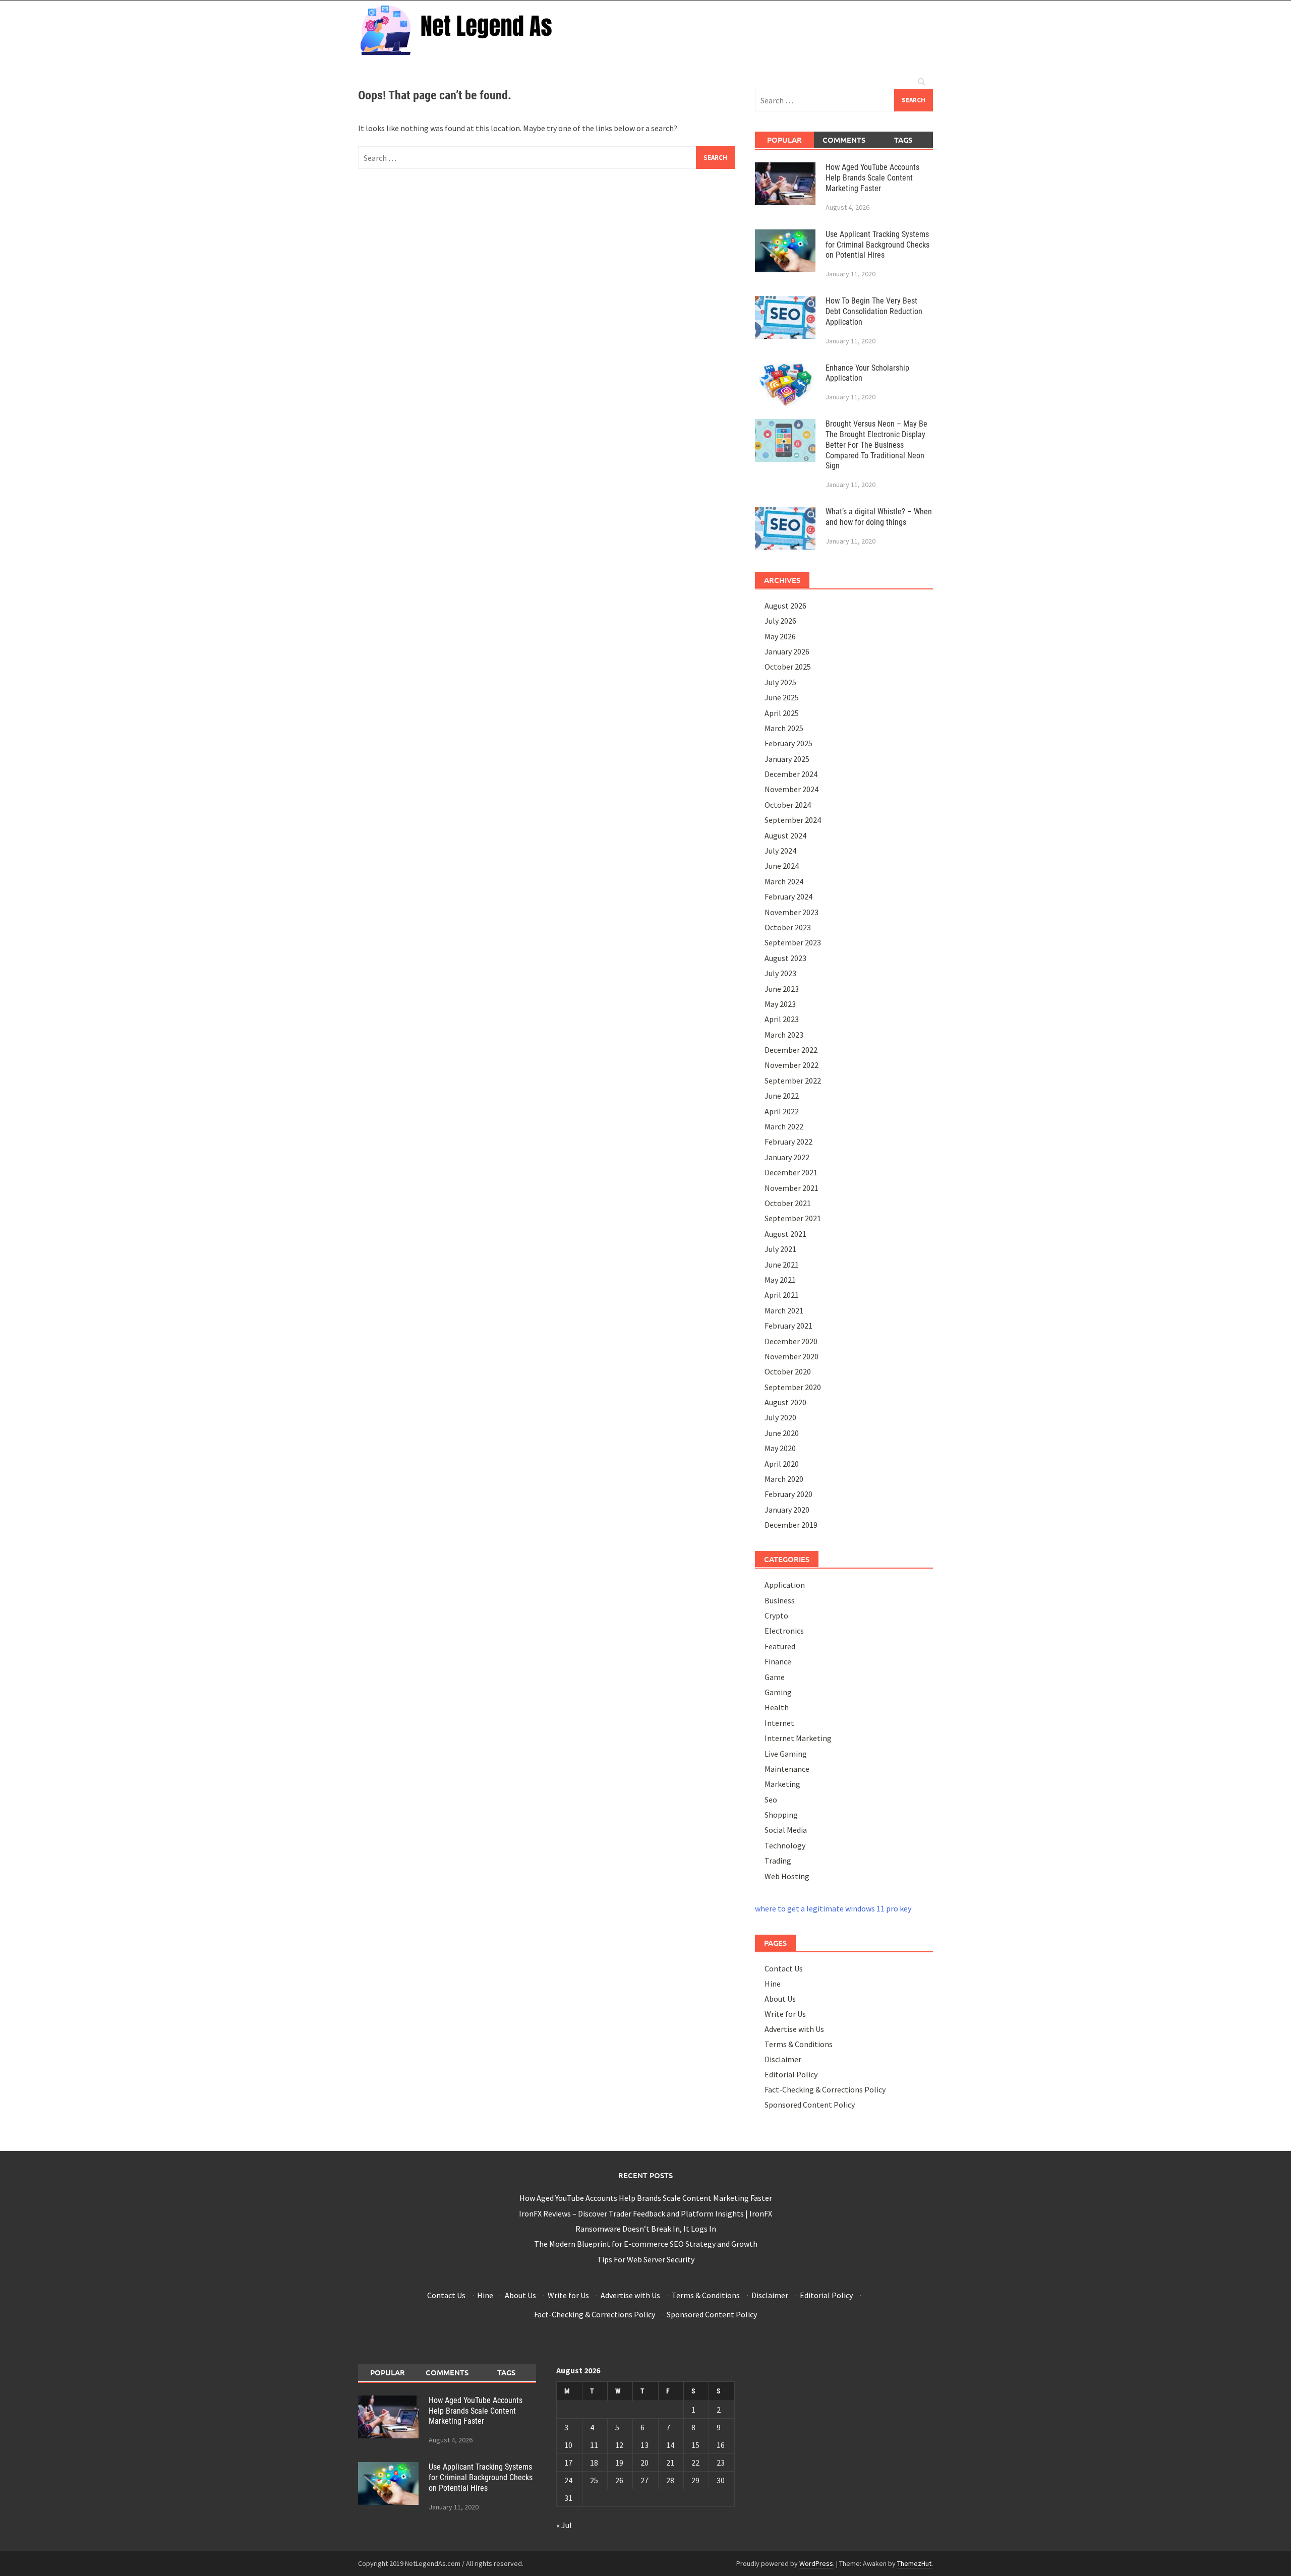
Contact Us (784, 1968)
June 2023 (782, 989)
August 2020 (785, 1402)
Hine (773, 1984)
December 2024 (791, 774)
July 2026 (780, 621)
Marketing (782, 1784)
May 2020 (780, 1448)
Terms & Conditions (799, 2044)
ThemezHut (914, 2563)
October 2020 (788, 1371)
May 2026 (780, 636)
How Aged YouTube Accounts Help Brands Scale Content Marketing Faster (872, 178)
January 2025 (787, 759)
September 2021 (793, 1218)
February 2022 (788, 1142)
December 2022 (791, 1050)
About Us (780, 1999)
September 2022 (793, 1081)
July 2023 (780, 973)
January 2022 (787, 1157)
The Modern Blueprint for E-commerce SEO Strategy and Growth (646, 2244)
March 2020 (784, 1479)
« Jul (564, 2525)
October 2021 (788, 1203)
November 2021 (791, 1188)
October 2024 (788, 805)
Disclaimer (783, 2059)
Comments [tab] (844, 140)
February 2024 (788, 896)
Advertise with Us (794, 2029)
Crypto (776, 1615)
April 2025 (782, 713)
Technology (785, 1845)
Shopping (781, 1815)
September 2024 (793, 820)
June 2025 (782, 697)
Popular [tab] (784, 140)
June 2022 (782, 1096)
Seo (771, 1800)
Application (785, 1585)
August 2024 (785, 835)
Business (780, 1600)
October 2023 (788, 927)
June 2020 (782, 1433)
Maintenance (787, 1769)
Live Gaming (786, 1754)
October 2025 (788, 667)
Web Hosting (787, 1876)
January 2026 (787, 651)
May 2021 (780, 1280)
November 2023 (791, 912)
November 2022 (791, 1065)
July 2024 (780, 851)
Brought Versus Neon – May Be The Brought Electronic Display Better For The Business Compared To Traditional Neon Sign (876, 445)
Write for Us (785, 2014)
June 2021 (782, 1265)
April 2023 (782, 1019)
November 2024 (791, 789)
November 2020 (791, 1356)
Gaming (778, 1692)
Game (775, 1677)
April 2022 (782, 1111)
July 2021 (780, 1249)
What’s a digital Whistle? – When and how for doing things (879, 517)
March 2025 (784, 728)
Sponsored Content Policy (810, 2105)
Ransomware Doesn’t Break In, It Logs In (646, 2229)
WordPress (816, 2563)
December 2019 (791, 1525)
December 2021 (791, 1172)
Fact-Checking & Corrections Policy (825, 2089)
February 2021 (788, 1326)
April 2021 (782, 1295)
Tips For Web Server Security (646, 2259)
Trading (778, 1861)
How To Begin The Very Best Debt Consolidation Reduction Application (874, 311)
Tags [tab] (903, 140)
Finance (778, 1661)
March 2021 (784, 1310)
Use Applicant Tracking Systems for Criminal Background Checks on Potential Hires (877, 245)
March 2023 (784, 1035)
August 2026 (785, 606)
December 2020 (791, 1341)
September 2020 (793, 1387)
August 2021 (785, 1234)
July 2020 (780, 1417)
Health (777, 1707)
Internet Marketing (798, 1738)
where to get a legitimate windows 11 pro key (833, 1908)
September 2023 (793, 942)
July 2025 (780, 682)
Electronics (784, 1631)
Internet (779, 1723)
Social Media (786, 1830)
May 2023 (780, 1004)
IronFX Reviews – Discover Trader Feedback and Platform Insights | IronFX (645, 2213)
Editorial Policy (791, 2074)
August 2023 (785, 958)
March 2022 (784, 1126)
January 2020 (787, 1510)
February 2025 (788, 743)
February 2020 (788, 1494)
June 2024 (782, 866)
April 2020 (782, 1464)
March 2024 (784, 881)
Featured (780, 1646)
